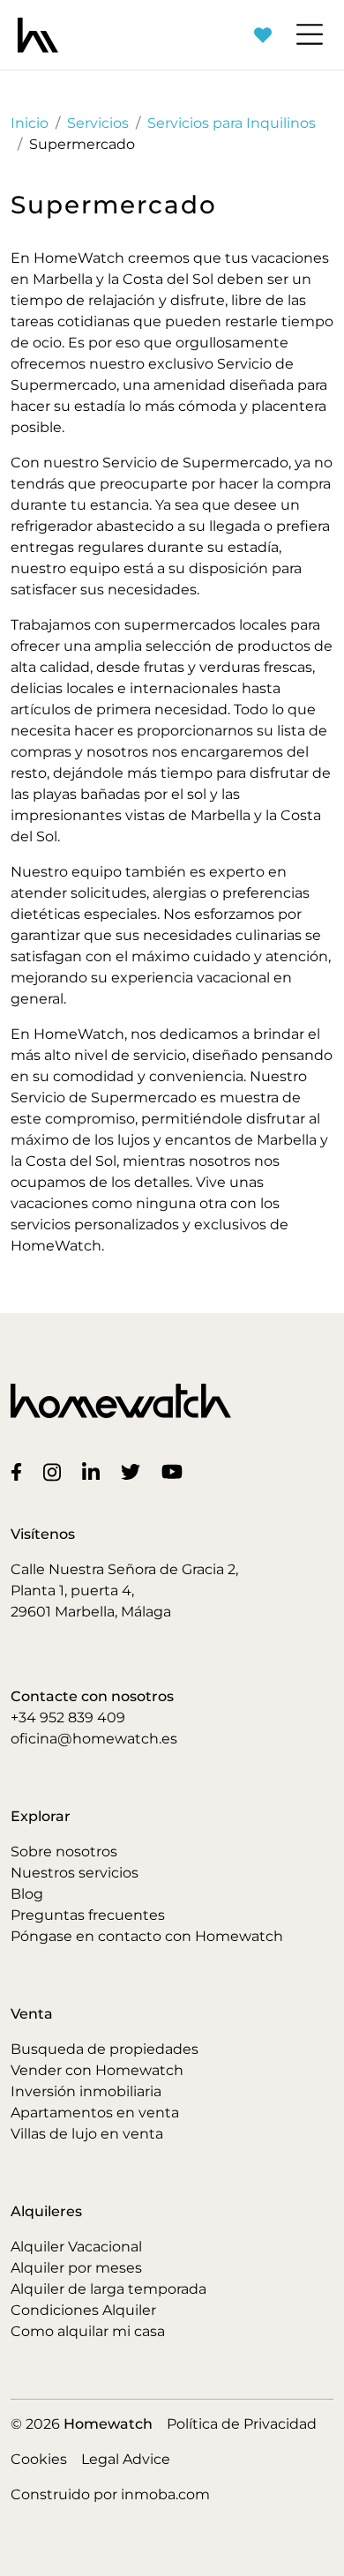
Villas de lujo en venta (87, 2134)
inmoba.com (165, 2494)
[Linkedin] (94, 1471)
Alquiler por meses (76, 2268)
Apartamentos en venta (95, 2113)
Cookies (39, 2459)
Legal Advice (126, 2459)
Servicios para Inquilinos (232, 123)
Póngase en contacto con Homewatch (147, 1936)
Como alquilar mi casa (88, 2331)
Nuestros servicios (75, 1873)
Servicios (98, 123)
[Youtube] (176, 1471)
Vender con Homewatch (97, 2070)
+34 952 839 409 (68, 1717)
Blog (27, 1894)
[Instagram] (56, 1471)
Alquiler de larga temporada (108, 2289)
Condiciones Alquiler (83, 2310)
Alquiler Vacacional (76, 2247)
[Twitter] (134, 1471)
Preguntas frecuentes (88, 1915)
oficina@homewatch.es (94, 1739)
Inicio (30, 123)
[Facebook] (20, 1471)
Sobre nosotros (64, 1852)
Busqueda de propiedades (105, 2049)
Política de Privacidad (242, 2424)
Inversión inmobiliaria (86, 2091)
